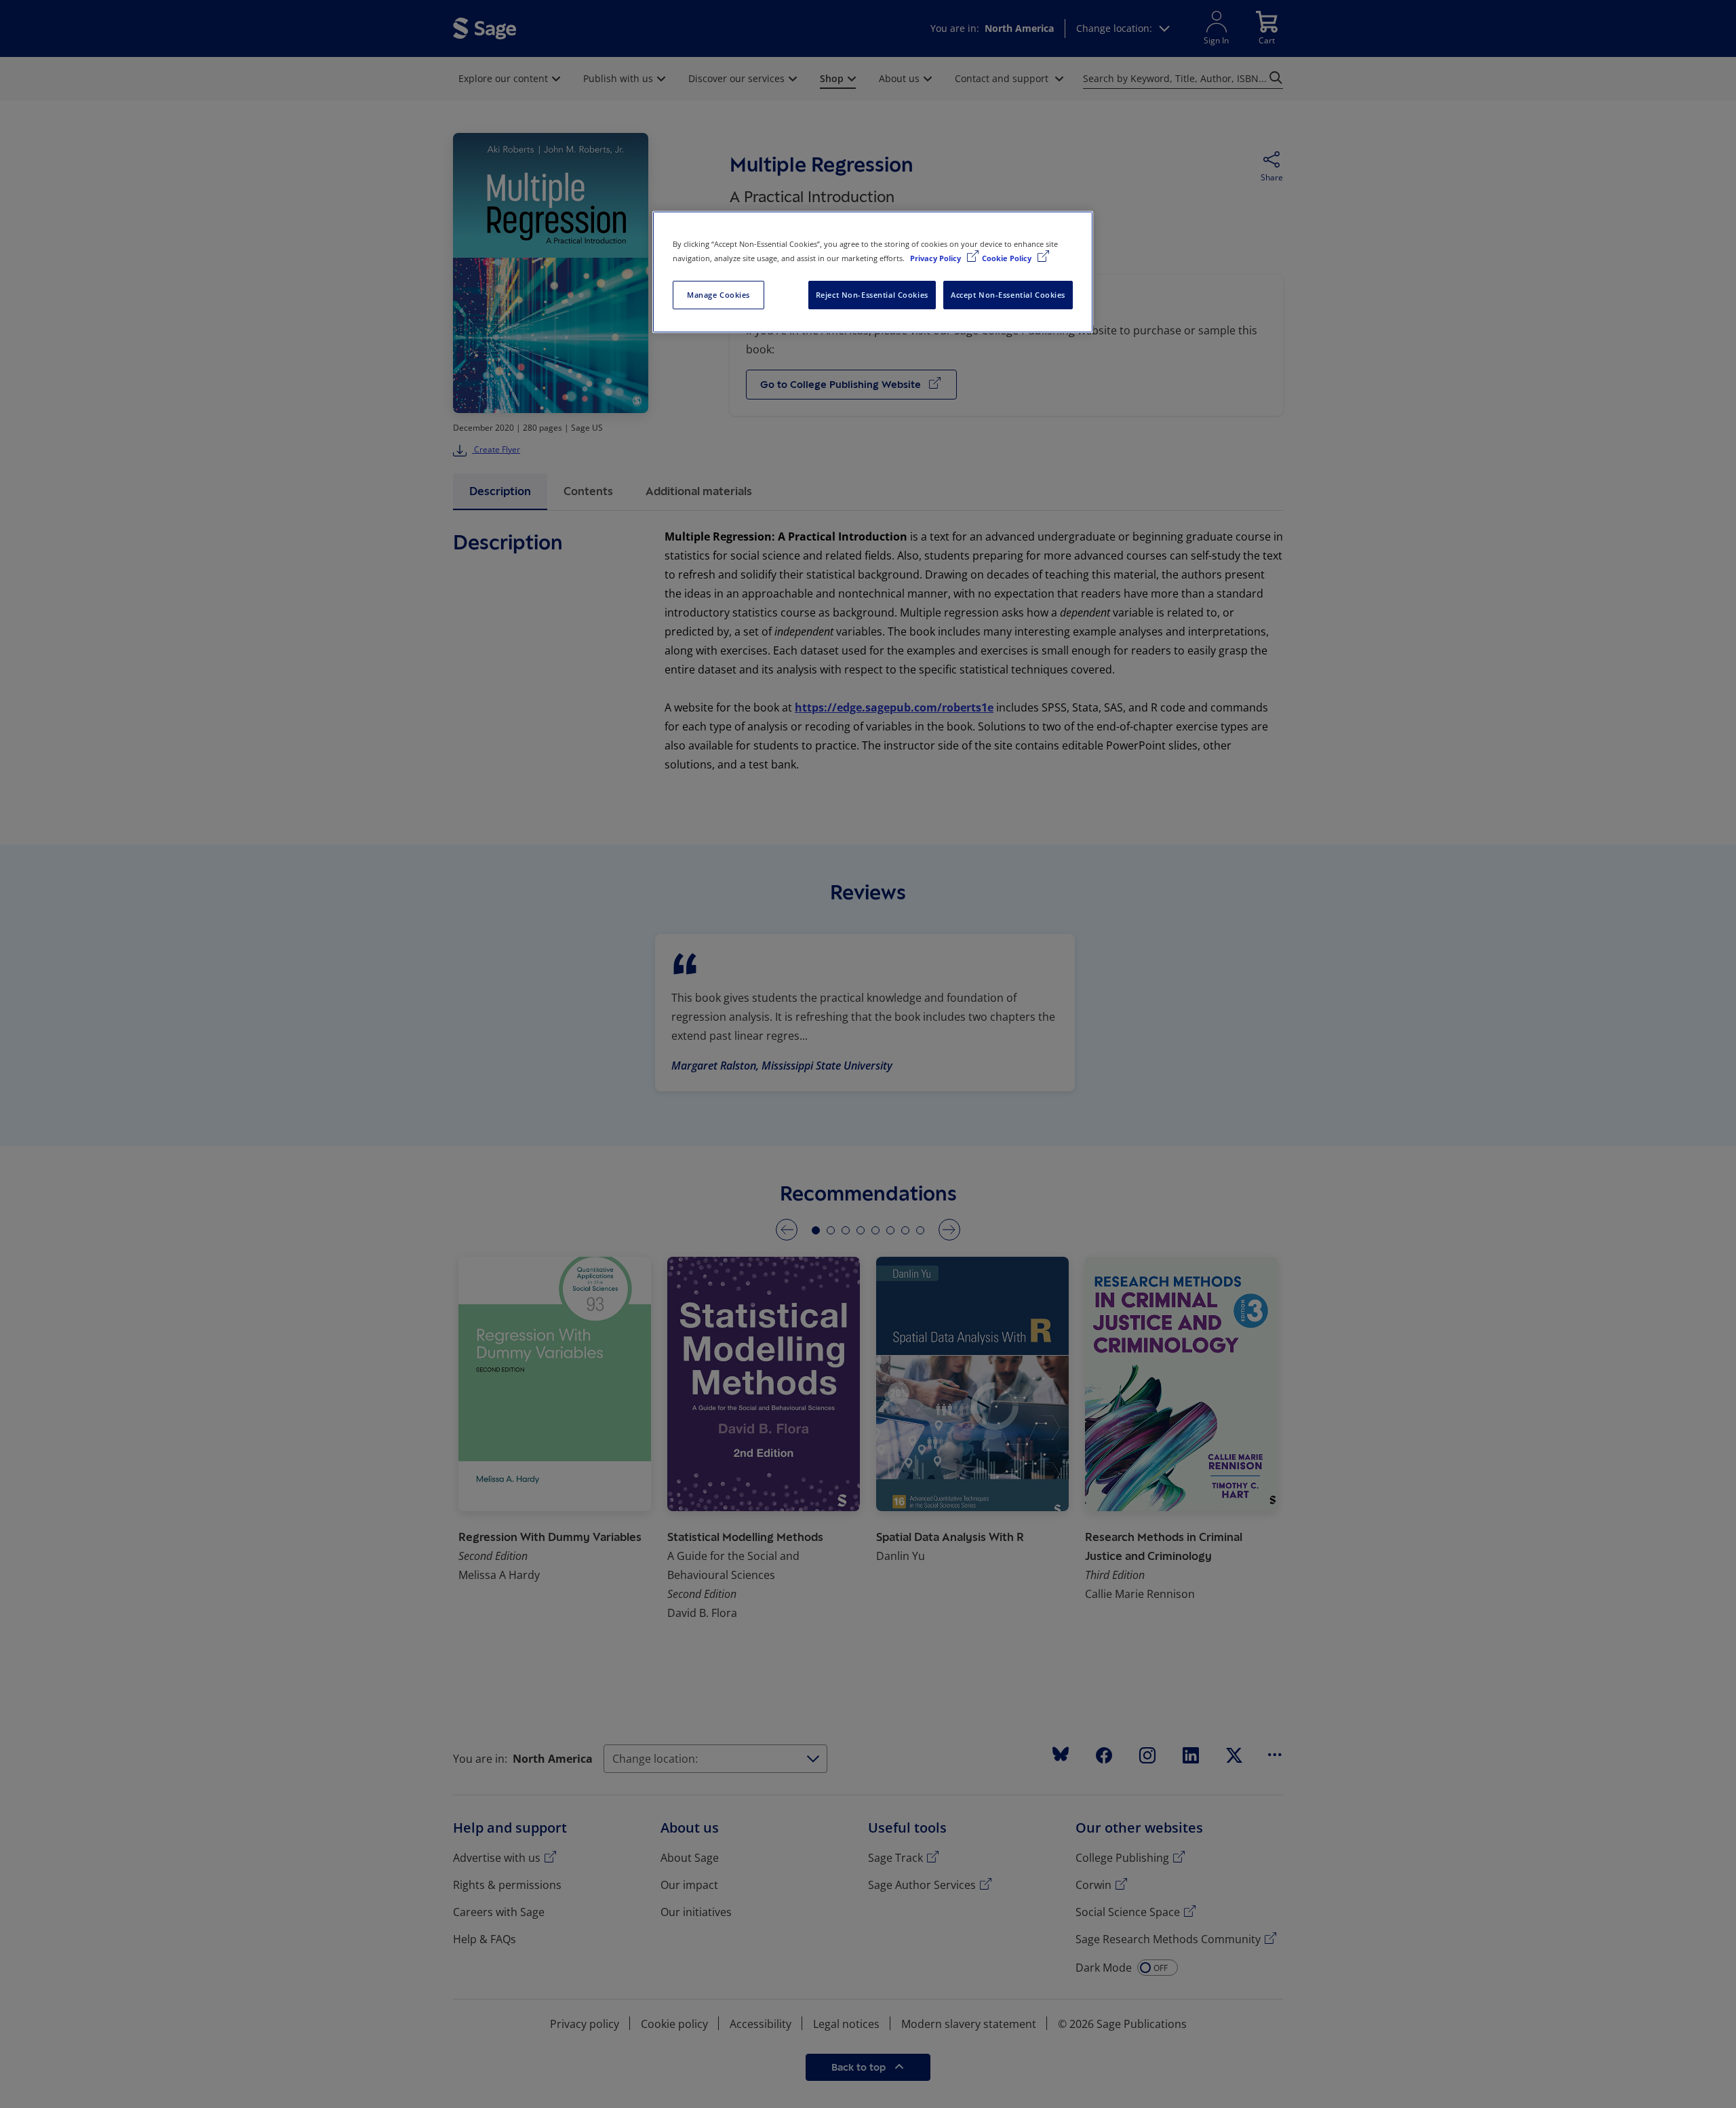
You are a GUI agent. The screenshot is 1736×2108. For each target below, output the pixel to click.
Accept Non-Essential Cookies (1008, 295)
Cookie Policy (1008, 258)
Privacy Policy (936, 258)
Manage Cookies (718, 295)
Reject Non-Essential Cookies (872, 295)
